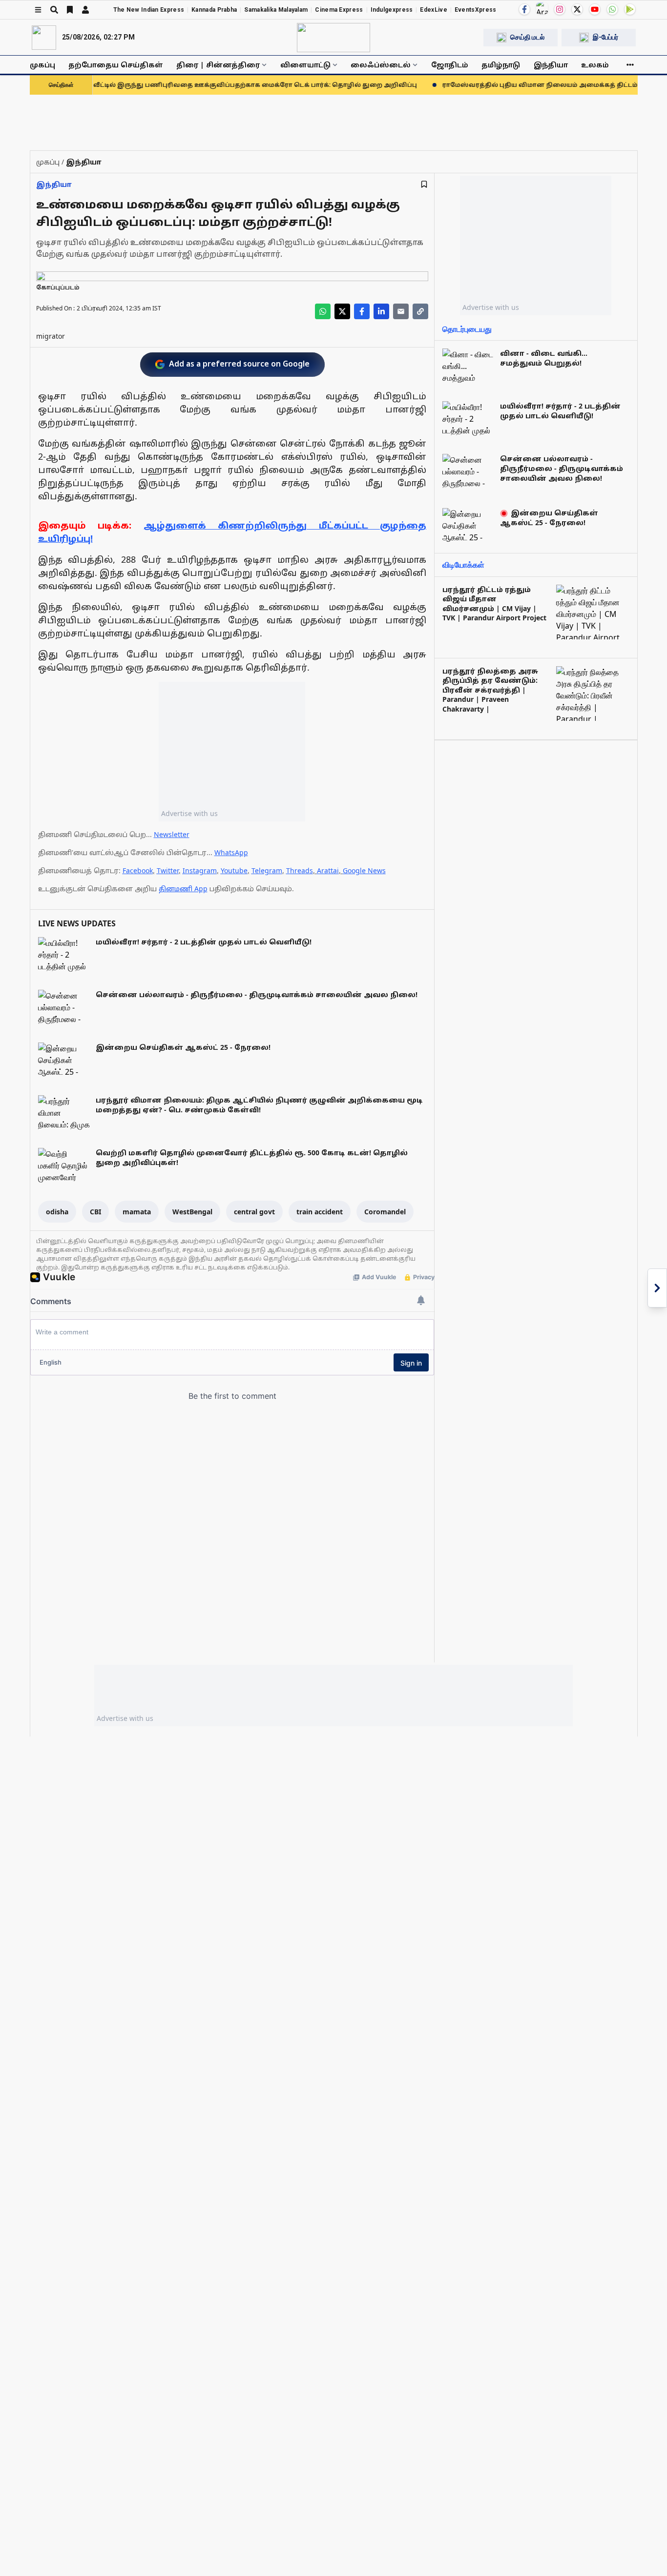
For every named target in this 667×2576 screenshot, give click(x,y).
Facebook (138, 870)
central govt (254, 1212)
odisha (57, 1212)
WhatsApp (231, 852)
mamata (137, 1212)
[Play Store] (630, 9)
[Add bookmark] (424, 184)
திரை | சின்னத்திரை (218, 65)
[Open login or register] (85, 10)
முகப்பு (42, 65)
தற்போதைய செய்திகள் (116, 65)
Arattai (328, 870)
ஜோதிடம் (450, 65)
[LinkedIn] (381, 311)
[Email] (401, 311)
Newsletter (172, 834)
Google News (364, 870)
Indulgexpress (392, 10)
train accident (320, 1212)
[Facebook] (524, 9)
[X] (577, 9)
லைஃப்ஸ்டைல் (381, 65)
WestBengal (192, 1212)
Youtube (234, 870)
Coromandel (385, 1212)
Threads (300, 870)
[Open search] (54, 10)
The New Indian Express (149, 10)
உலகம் (595, 65)
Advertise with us (189, 813)
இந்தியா (551, 65)
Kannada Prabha (214, 10)
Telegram (267, 870)
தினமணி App (183, 889)
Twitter (168, 870)
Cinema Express (339, 10)
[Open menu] (38, 10)
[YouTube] (595, 9)
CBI (95, 1212)
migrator (51, 336)
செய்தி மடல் (527, 37)
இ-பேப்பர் (605, 37)
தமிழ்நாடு (501, 65)
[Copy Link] (420, 311)
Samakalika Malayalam (276, 10)
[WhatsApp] (612, 9)
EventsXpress (476, 10)
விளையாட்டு (305, 65)
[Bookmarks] (70, 10)
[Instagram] (560, 9)
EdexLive (433, 10)
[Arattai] (542, 8)
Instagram (200, 870)
